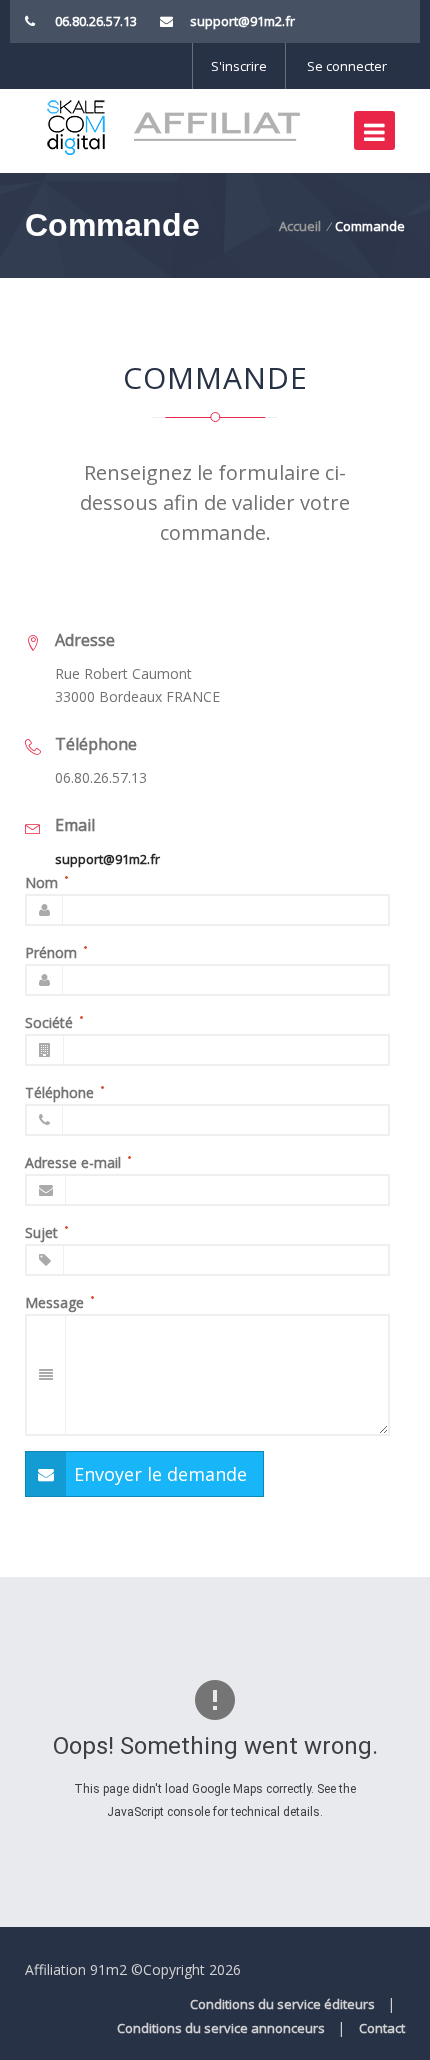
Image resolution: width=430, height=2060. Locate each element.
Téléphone (59, 1092)
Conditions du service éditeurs (282, 2004)
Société (49, 1022)
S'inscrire (239, 66)
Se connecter (347, 66)
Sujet (41, 1232)
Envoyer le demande (160, 1474)
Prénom (51, 952)
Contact (382, 2028)
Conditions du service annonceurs (221, 2028)
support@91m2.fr (242, 21)
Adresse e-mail (73, 1162)
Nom (41, 882)
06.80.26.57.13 (96, 21)
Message (54, 1302)
